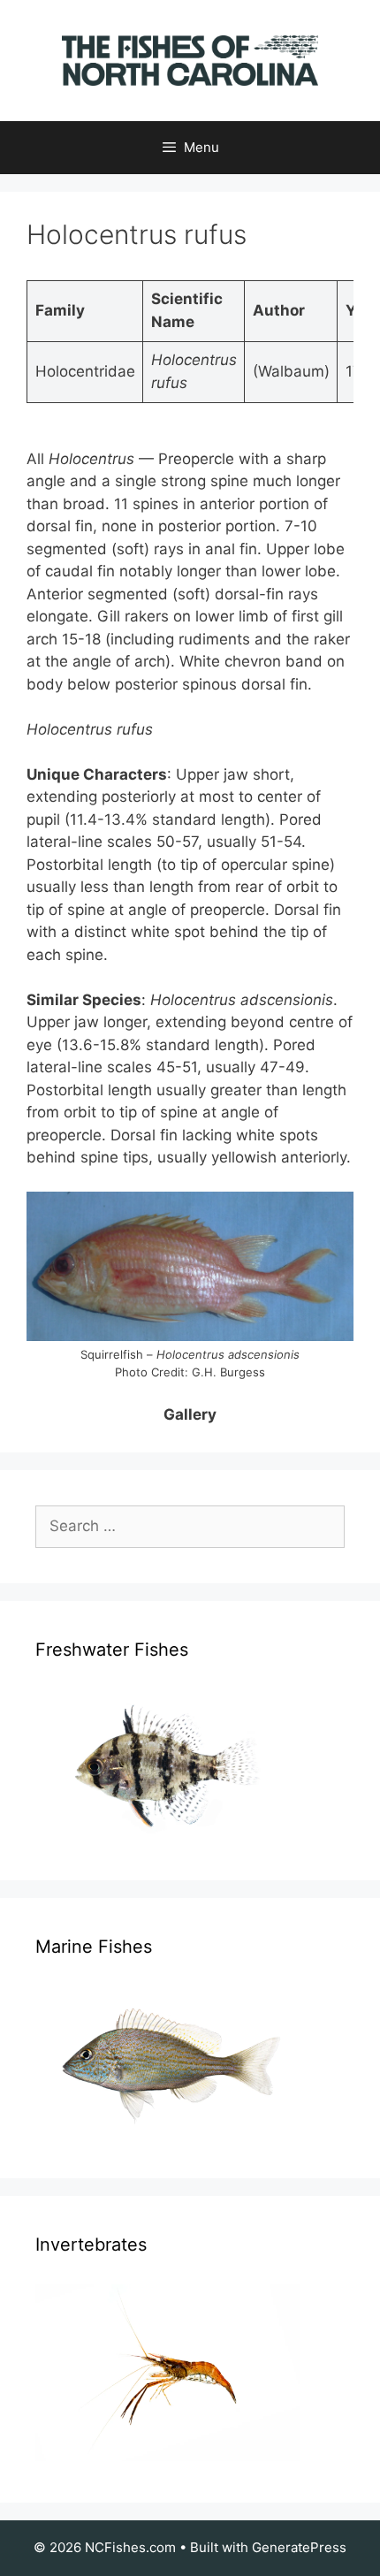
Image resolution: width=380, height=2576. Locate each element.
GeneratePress (299, 2547)
